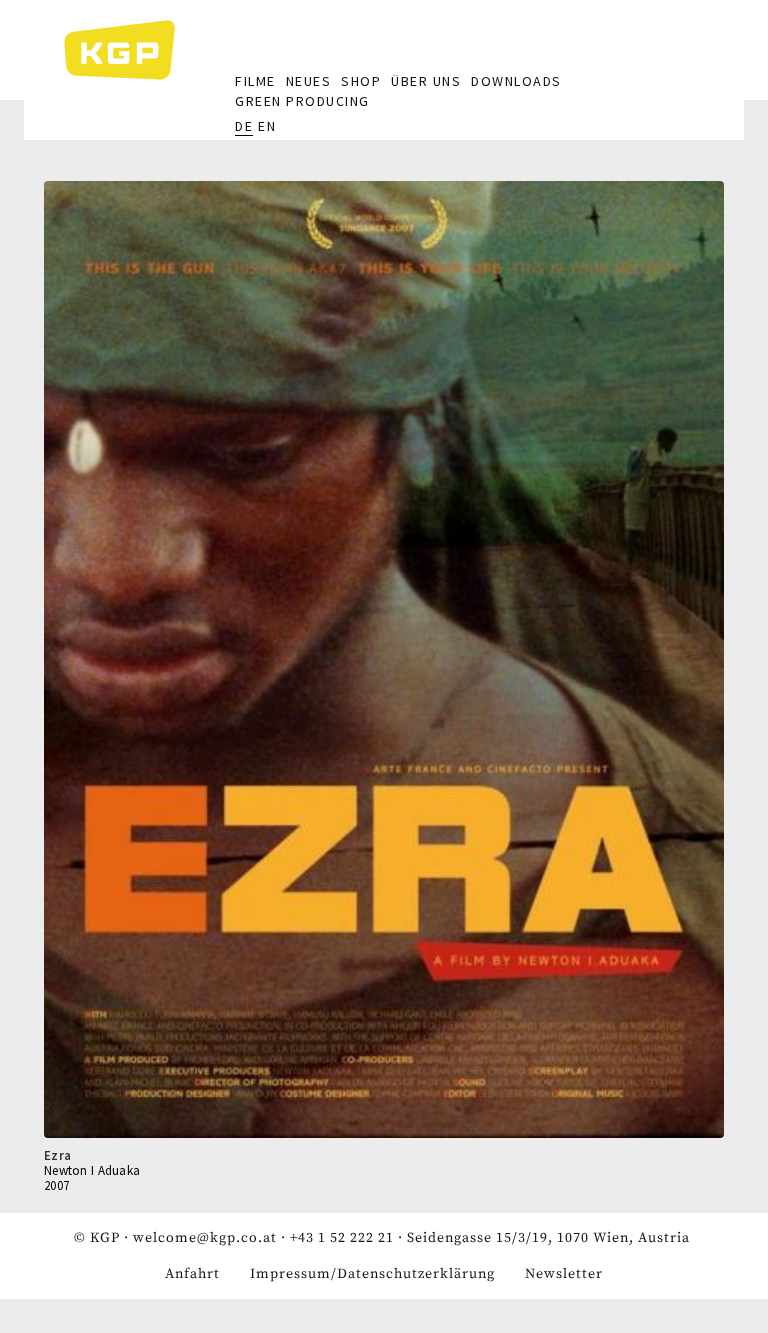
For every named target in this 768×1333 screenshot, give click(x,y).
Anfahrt (192, 1274)
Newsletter (564, 1274)
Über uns (426, 81)
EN (267, 126)
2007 (56, 1185)
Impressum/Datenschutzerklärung (372, 1274)
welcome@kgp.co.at (205, 1238)
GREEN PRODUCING (302, 101)
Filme (255, 81)
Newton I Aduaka (92, 1170)
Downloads (516, 81)
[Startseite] (129, 50)
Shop (361, 81)
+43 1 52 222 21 (342, 1238)
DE (244, 126)
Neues (309, 81)
